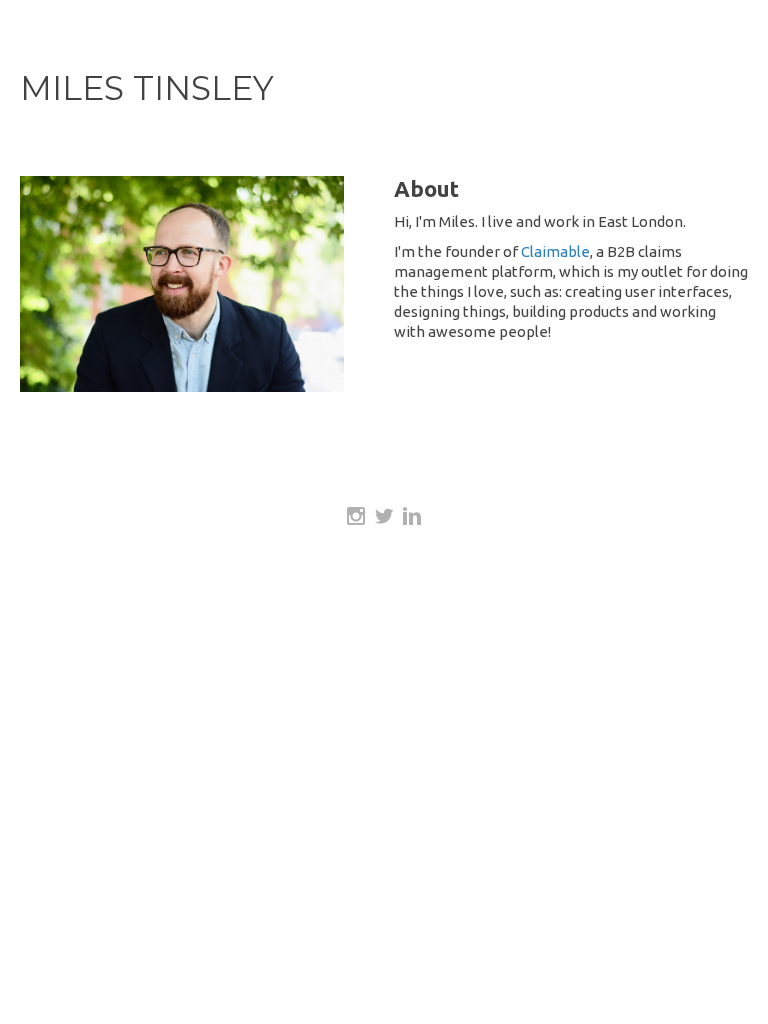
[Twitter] (384, 516)
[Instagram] (356, 516)
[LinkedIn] (412, 516)
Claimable (555, 251)
